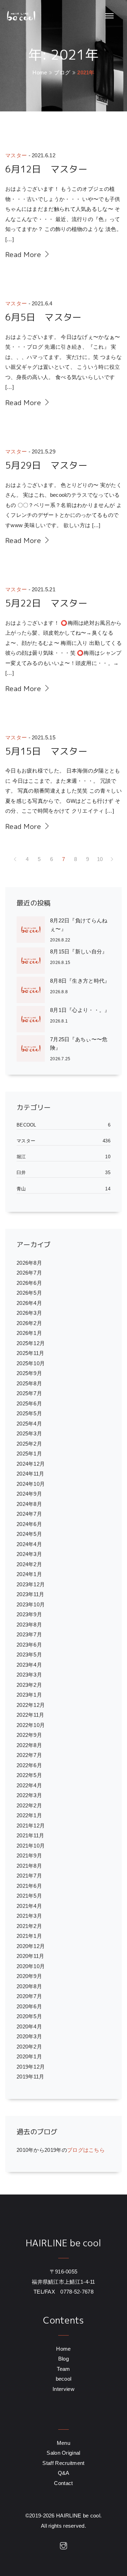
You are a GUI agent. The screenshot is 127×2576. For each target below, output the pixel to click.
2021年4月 (29, 1906)
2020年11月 (30, 1956)
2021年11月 (30, 1835)
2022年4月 (29, 1785)
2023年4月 (29, 1665)
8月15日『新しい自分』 (79, 951)
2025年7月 (29, 1393)
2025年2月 (29, 1444)
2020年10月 (31, 1966)
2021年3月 (29, 1916)
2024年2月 (29, 1564)
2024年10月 (31, 1484)
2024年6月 (29, 1524)
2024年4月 (29, 1544)
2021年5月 (29, 1896)
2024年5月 (29, 1534)
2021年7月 (29, 1876)
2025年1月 (29, 1454)
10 (100, 859)
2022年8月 (29, 1745)
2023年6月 (29, 1645)
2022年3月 (29, 1795)
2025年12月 (31, 1343)
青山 (21, 1189)
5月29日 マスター (46, 465)
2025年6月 (29, 1403)
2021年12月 (31, 1826)
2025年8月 (29, 1383)
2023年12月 (31, 1584)
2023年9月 (29, 1614)
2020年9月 (29, 1976)
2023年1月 (29, 1695)
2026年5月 (29, 1293)
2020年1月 (29, 2056)
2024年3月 (29, 1554)
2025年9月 (29, 1373)
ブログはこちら (86, 2150)
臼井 (21, 1173)
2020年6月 (29, 2006)
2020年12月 (31, 1946)
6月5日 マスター (44, 317)
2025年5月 (29, 1413)
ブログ (62, 72)
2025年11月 (30, 1353)
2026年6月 (29, 1283)
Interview (64, 2389)
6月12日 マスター (46, 169)
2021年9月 (29, 1855)
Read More (24, 254)
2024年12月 (31, 1464)
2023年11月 (30, 1594)
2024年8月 (29, 1504)
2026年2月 (29, 1323)
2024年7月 (29, 1514)
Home (40, 72)
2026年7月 (29, 1273)
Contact (63, 2483)
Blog (64, 2359)
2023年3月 (29, 1675)
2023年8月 (29, 1625)
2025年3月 (29, 1433)
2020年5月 (29, 2016)
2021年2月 (29, 1926)
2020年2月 (29, 2047)
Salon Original (63, 2453)
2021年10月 (31, 1846)
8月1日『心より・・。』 (80, 1010)
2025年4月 (29, 1424)
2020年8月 (29, 1986)
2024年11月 (30, 1474)
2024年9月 (29, 1494)
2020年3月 (29, 2036)
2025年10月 (31, 1363)
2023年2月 (29, 1685)
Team (63, 2369)
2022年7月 (29, 1755)
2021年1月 (29, 1936)
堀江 (21, 1157)
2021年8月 (29, 1866)
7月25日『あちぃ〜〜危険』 (79, 1043)
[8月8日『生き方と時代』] (33, 990)
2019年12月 (31, 2067)
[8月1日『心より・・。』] (33, 1019)
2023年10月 (31, 1604)
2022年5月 (29, 1775)
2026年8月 (29, 1263)
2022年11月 (30, 1715)
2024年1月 (29, 1574)
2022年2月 (29, 1805)
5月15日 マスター (46, 751)
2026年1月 (29, 1333)
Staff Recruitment (63, 2463)
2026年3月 (29, 1313)
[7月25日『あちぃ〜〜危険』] (33, 1049)
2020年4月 (29, 2026)
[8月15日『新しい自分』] (33, 961)
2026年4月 (29, 1303)
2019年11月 (30, 2077)
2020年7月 (29, 1996)
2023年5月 (29, 1655)
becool (26, 1125)
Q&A (64, 2473)
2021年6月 (29, 1886)
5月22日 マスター (46, 603)
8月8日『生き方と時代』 (80, 981)
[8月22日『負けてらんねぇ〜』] (33, 930)
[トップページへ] (20, 16)
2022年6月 (29, 1765)
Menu (64, 2443)
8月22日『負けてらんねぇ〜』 (79, 925)
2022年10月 (31, 1725)
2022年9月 (29, 1735)
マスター (16, 155)
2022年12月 (31, 1705)
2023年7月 (29, 1634)
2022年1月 (29, 1815)
